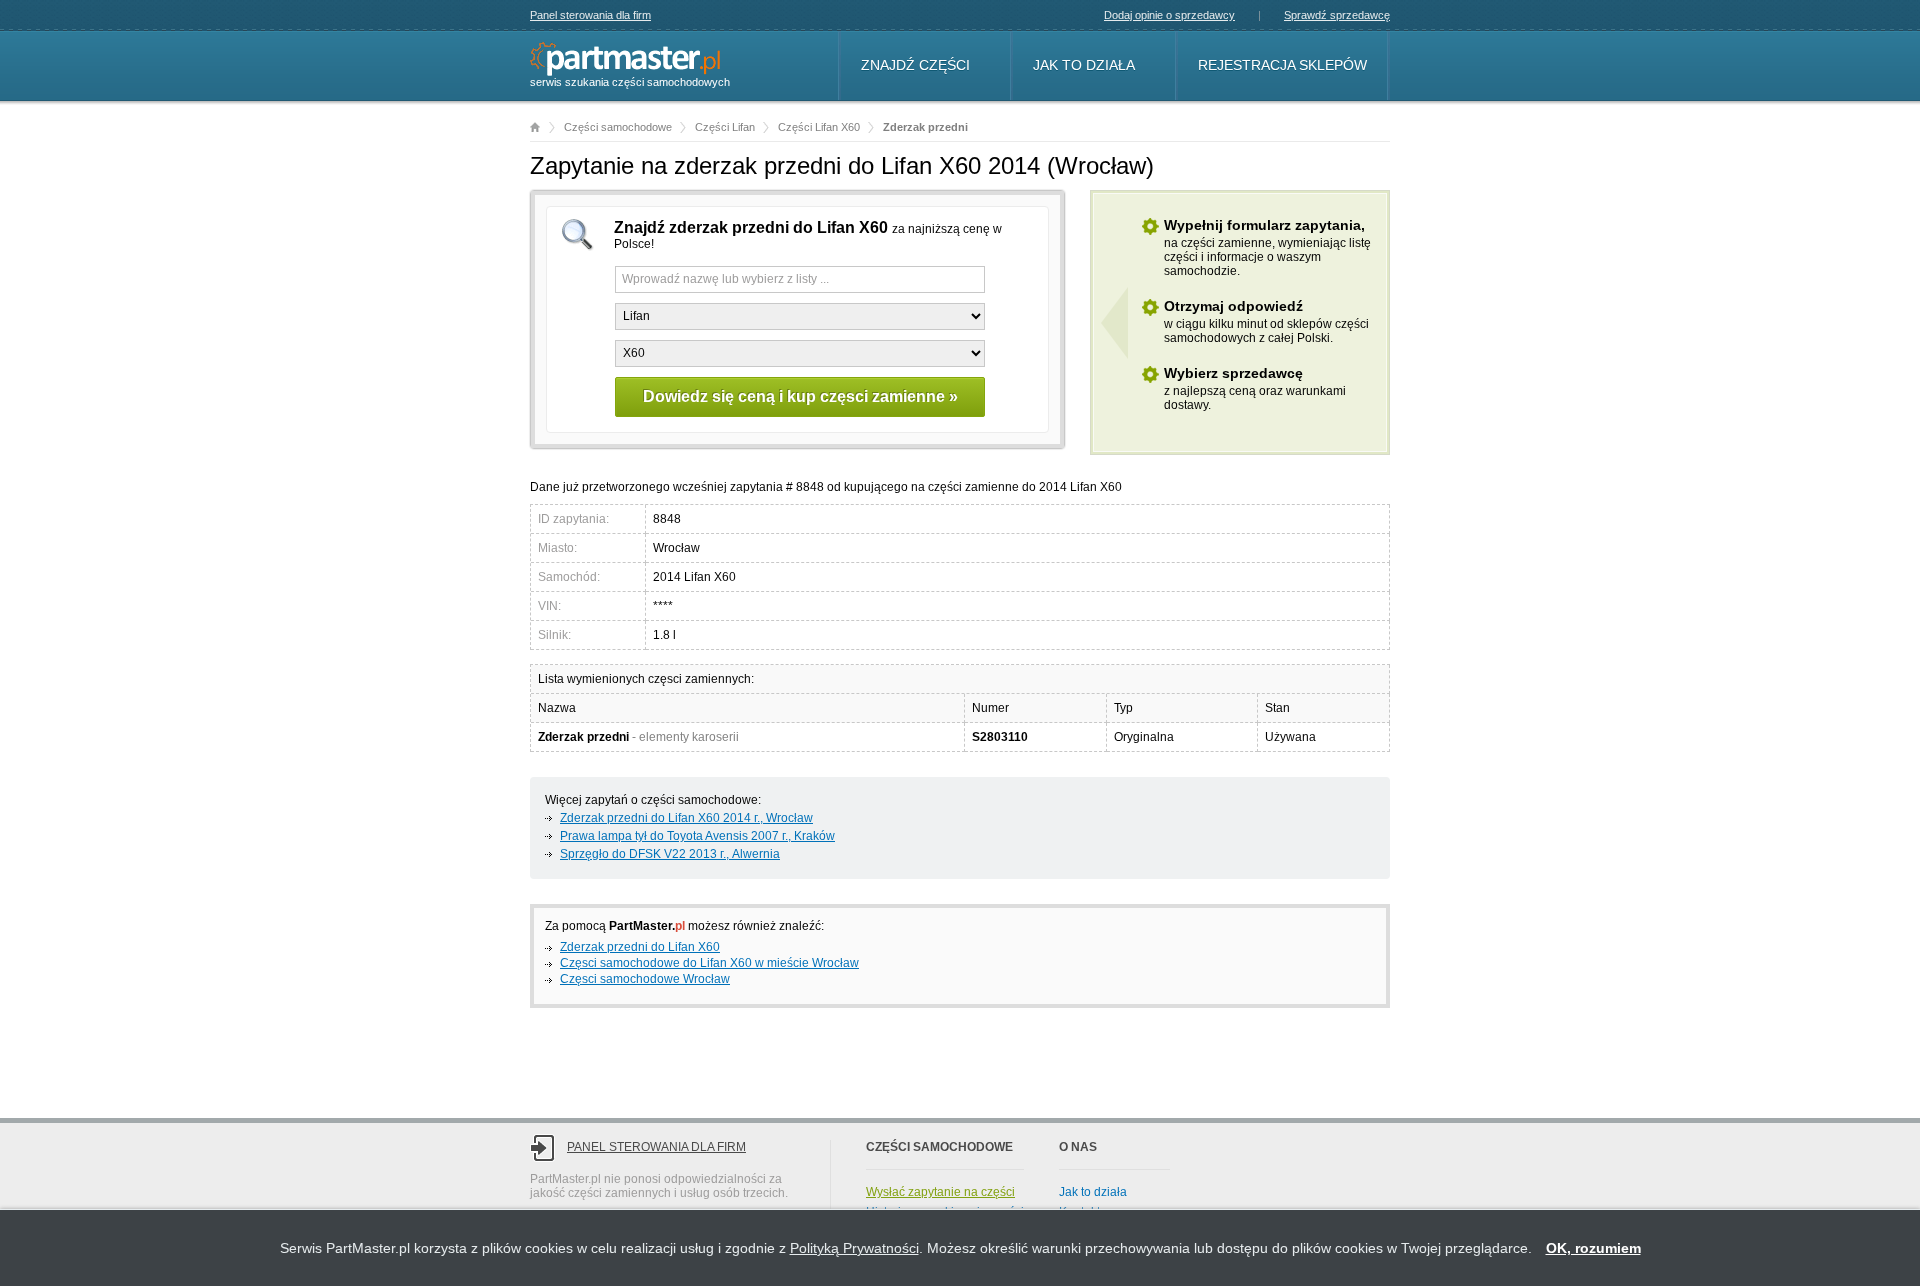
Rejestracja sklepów (1282, 65)
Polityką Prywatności (854, 1248)
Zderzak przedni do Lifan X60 (640, 947)
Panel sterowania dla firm (590, 15)
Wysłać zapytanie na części (940, 1192)
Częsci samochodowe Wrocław (645, 979)
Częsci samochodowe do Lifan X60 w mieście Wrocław (709, 963)
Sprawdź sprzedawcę (1337, 15)
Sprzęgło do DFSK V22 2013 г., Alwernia (670, 854)
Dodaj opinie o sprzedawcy (1169, 15)
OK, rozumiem (1593, 1248)
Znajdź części (915, 65)
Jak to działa (1084, 65)
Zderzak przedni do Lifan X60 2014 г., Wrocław (686, 818)
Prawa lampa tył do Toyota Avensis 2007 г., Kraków (697, 836)
